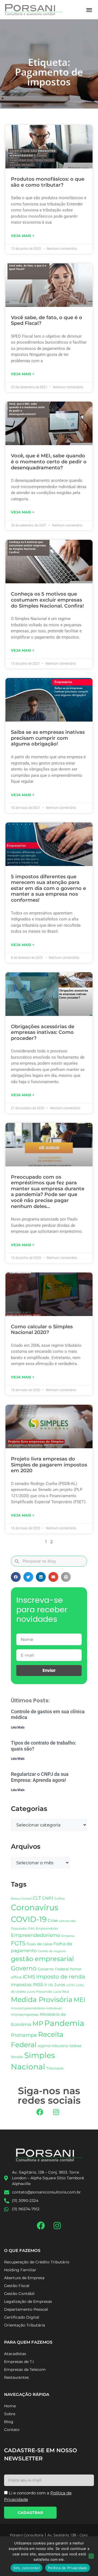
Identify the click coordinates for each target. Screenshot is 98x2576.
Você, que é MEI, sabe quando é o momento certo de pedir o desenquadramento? (49, 462)
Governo (24, 1968)
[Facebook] (40, 2112)
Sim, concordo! (27, 2568)
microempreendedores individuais (36, 2008)
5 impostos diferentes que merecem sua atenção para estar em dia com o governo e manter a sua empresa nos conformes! (48, 888)
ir (46, 1985)
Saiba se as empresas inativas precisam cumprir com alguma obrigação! (48, 738)
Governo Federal (53, 1969)
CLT (37, 1898)
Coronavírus (35, 1907)
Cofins (60, 1898)
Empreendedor (47, 1929)
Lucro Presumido (40, 1992)
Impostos (21, 1985)
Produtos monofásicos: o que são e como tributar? (48, 182)
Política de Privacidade (68, 2568)
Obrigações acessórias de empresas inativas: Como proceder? (43, 1032)
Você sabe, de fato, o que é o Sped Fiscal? (47, 321)
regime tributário (53, 2046)
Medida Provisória (42, 1999)
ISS (51, 1985)
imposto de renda (61, 1976)
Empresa (68, 1936)
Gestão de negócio (52, 1951)
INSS (38, 1984)
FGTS (18, 1943)
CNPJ (48, 1898)
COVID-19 (29, 1919)
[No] (91, 2556)
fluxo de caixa (39, 1944)
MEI (79, 2000)
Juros (60, 1985)
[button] (89, 10)
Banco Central (21, 1899)
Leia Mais (18, 1727)
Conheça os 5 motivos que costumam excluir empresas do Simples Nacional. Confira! (47, 600)
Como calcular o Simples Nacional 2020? (42, 1330)
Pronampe (24, 2035)
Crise (53, 1920)
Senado (17, 2057)
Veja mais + (23, 236)
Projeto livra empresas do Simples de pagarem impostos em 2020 (49, 1465)
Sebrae (76, 2046)
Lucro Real (61, 1992)
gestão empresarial (42, 1959)
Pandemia (64, 2023)
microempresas (25, 2014)
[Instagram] (56, 2112)
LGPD (71, 1985)
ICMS (29, 1977)
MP (38, 2023)
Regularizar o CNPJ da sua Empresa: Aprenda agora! (40, 1777)
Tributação (55, 2068)
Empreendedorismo (36, 1935)
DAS (31, 1928)
